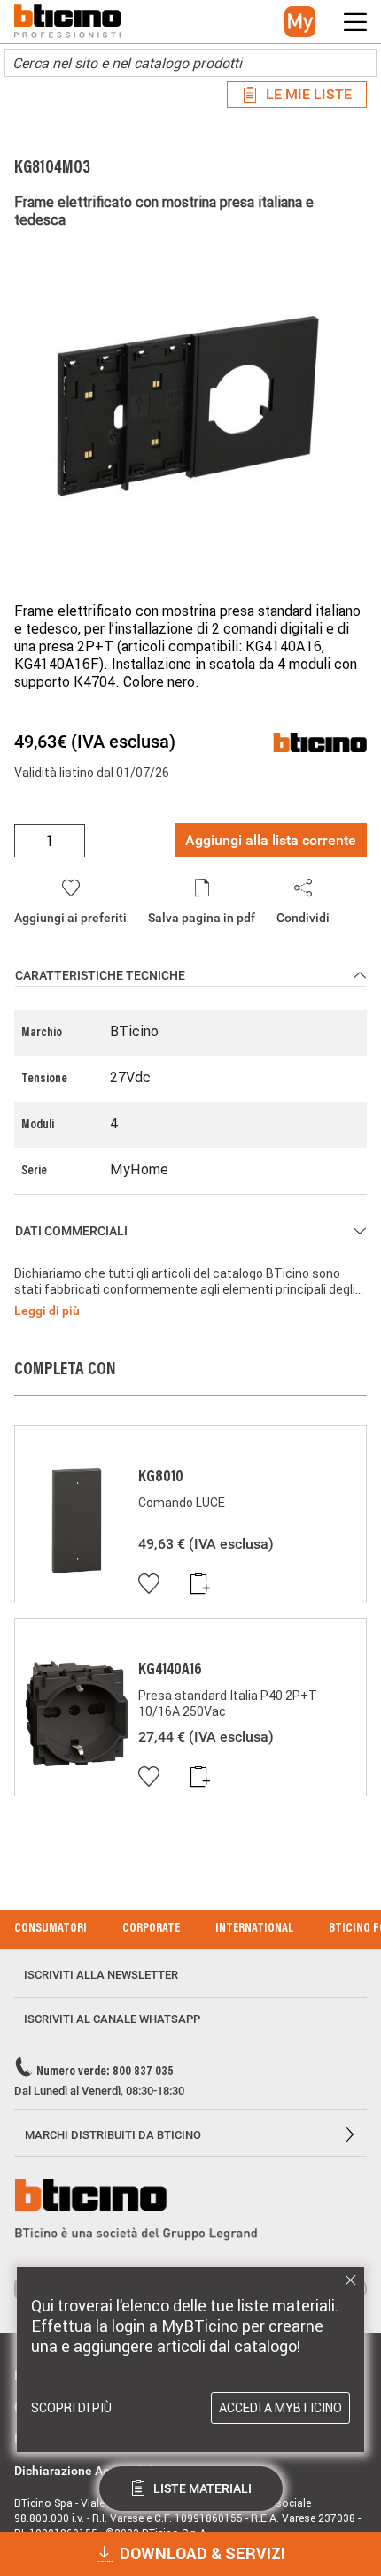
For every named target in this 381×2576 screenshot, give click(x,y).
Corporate (151, 1929)
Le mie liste (309, 94)
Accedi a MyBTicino (280, 2408)
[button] (300, 22)
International (254, 1929)
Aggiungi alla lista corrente (271, 840)
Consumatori (51, 1929)
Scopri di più (71, 2408)
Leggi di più (47, 1311)
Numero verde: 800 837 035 (105, 2072)
